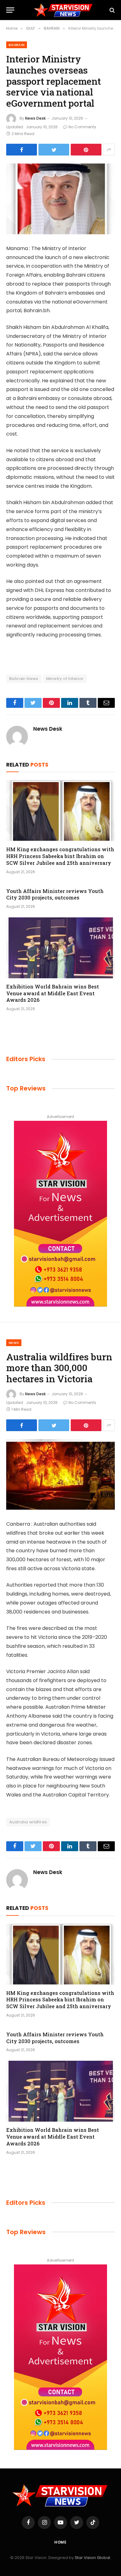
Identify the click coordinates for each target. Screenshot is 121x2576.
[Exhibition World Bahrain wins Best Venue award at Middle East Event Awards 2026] (60, 948)
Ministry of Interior (65, 679)
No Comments (82, 127)
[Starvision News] (64, 10)
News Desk (35, 118)
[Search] (112, 10)
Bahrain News (24, 679)
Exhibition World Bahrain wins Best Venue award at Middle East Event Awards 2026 (53, 993)
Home (60, 2542)
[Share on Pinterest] (86, 150)
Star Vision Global (92, 2558)
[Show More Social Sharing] (109, 150)
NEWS (14, 1343)
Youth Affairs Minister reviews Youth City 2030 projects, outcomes (55, 894)
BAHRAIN (17, 45)
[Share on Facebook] (22, 150)
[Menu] (10, 10)
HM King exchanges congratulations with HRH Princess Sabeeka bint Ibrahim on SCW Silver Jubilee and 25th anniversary (60, 856)
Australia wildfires (28, 1822)
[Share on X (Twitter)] (54, 150)
